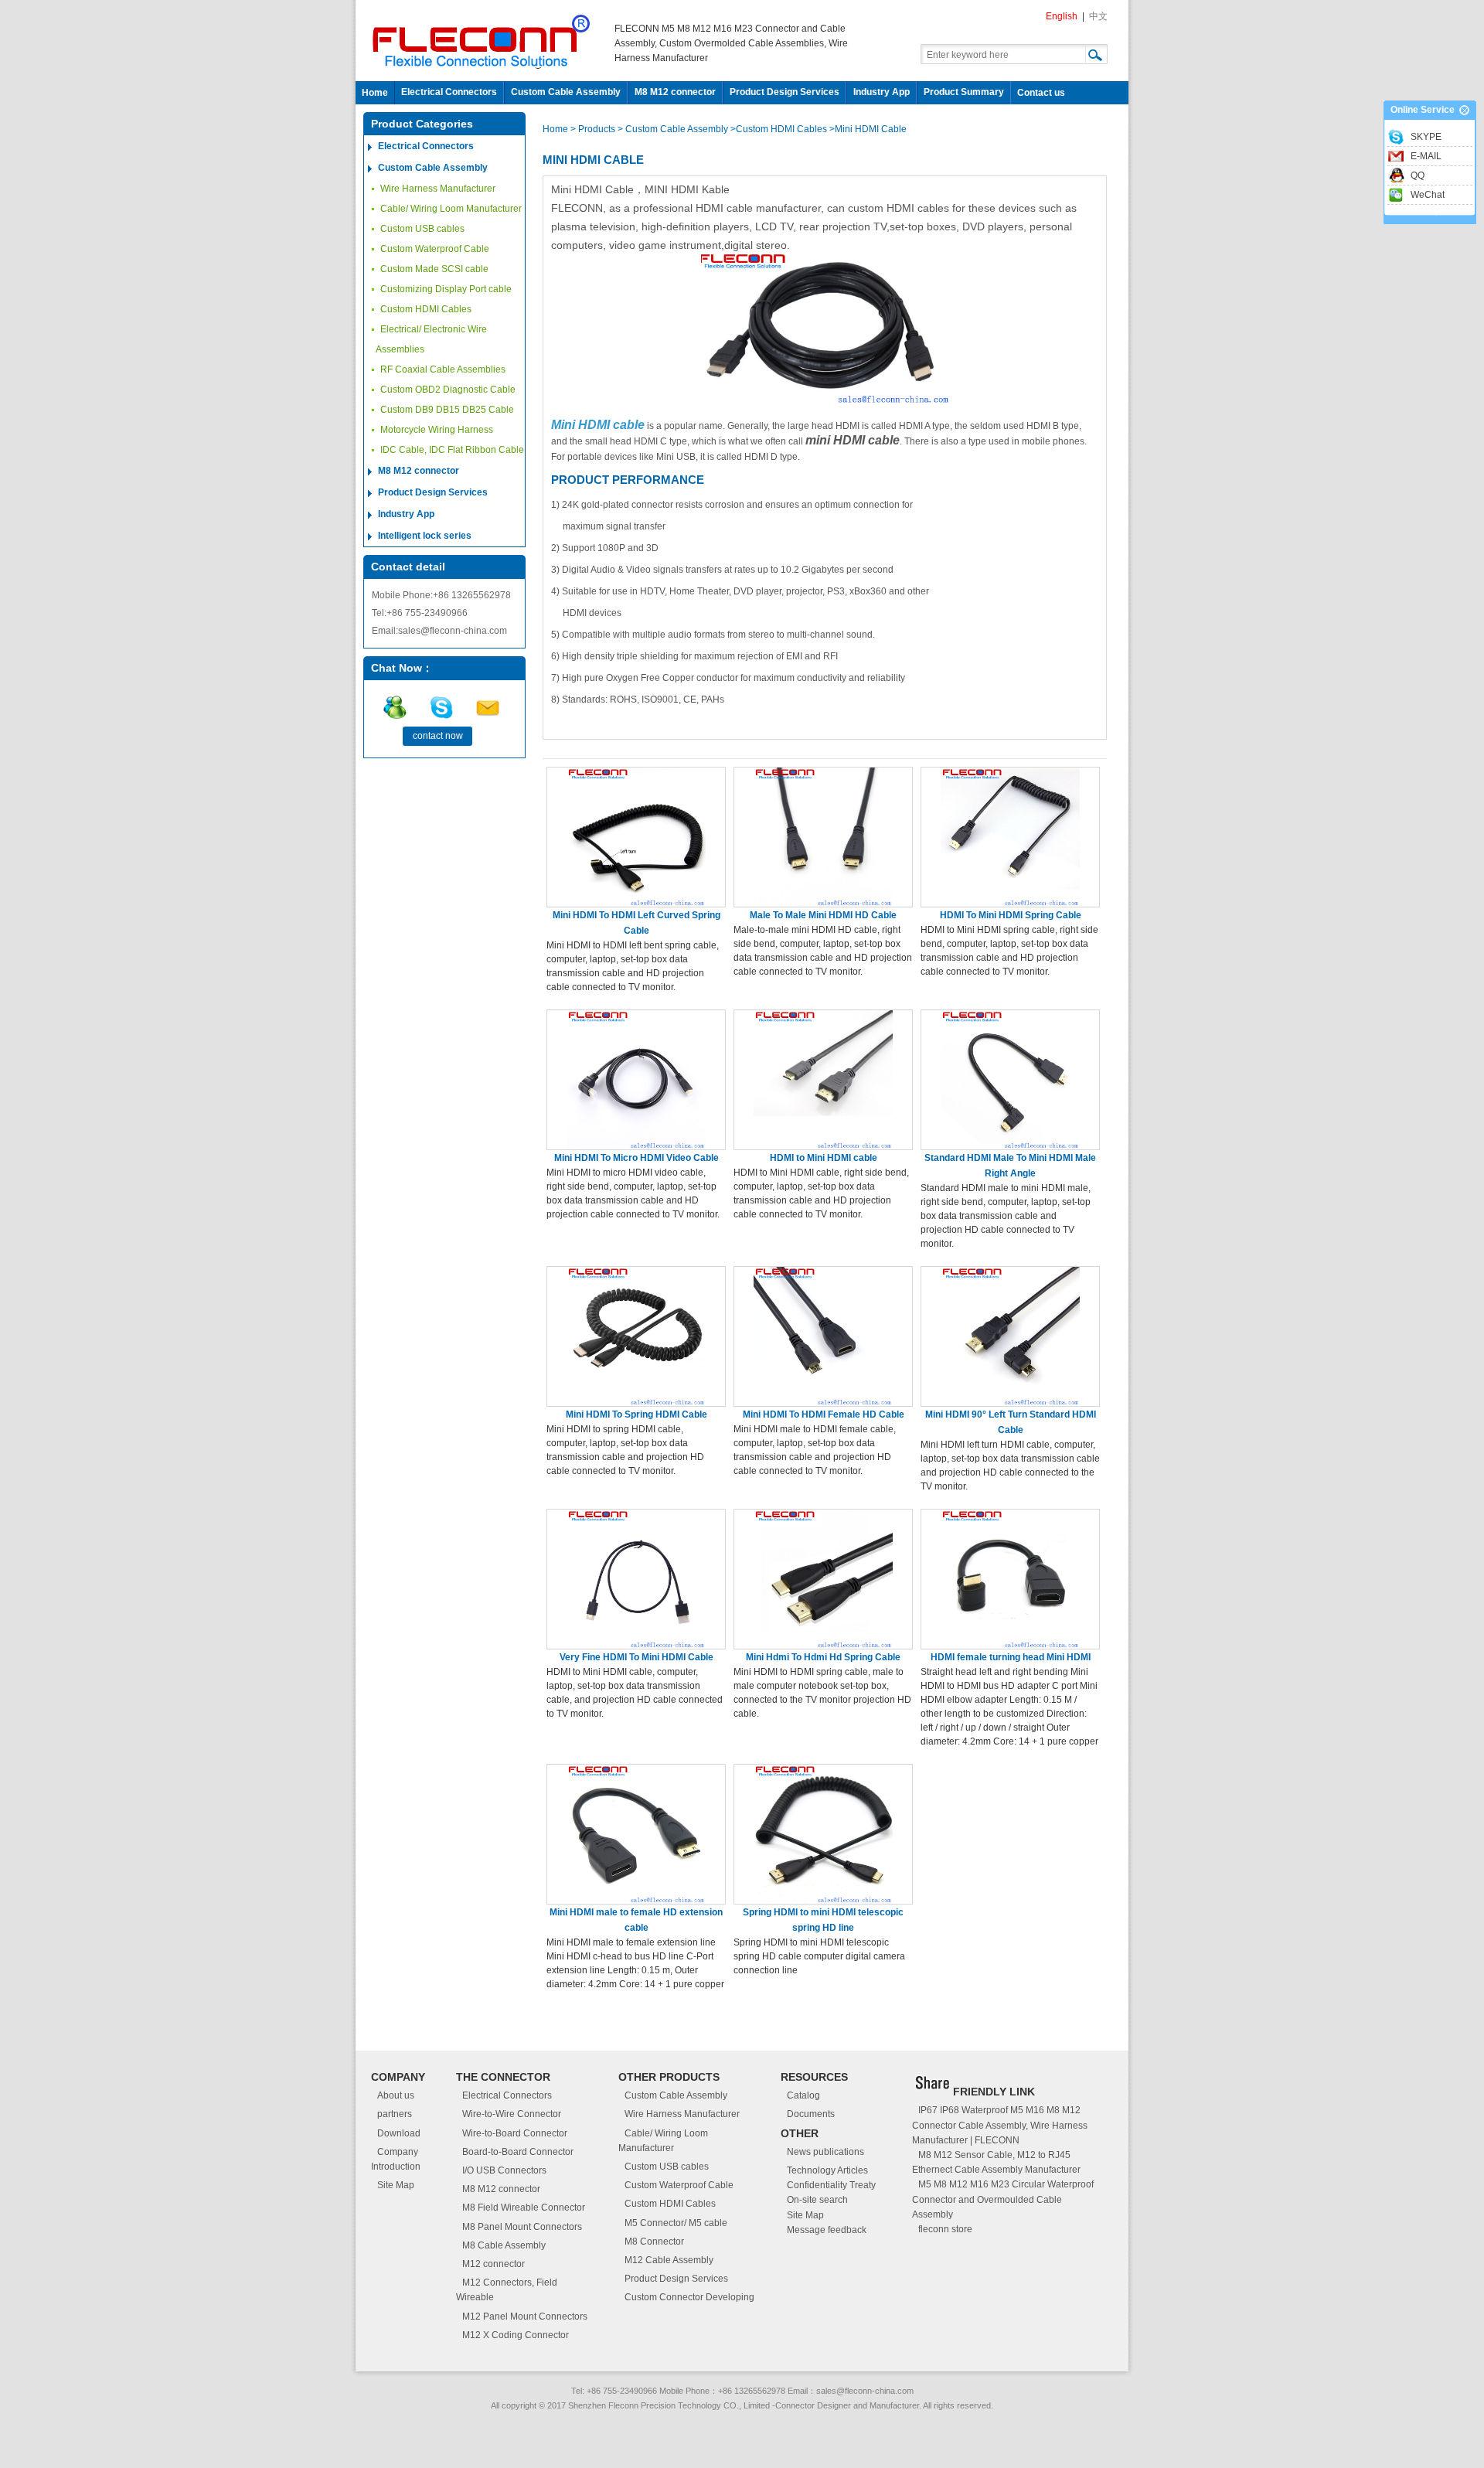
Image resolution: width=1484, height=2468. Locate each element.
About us (396, 2095)
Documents (811, 2114)
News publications (825, 2152)
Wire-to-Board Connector (515, 2133)
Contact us (1041, 93)
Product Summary (964, 92)
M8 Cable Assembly (504, 2245)
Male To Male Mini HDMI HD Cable (823, 915)
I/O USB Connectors (504, 2170)
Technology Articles (827, 2170)
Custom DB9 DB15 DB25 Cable (447, 410)
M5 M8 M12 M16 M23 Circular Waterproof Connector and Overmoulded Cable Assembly (1003, 2199)
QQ (1418, 175)
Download (399, 2133)
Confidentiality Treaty (831, 2185)
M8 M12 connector (675, 92)
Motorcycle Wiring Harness (437, 430)
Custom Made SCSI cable (434, 269)
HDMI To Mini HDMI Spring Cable (1011, 915)
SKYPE (1426, 137)
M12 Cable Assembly (669, 2260)
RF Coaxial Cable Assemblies (443, 369)
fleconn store (945, 2229)
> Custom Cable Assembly (673, 129)
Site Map (396, 2185)
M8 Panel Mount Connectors (522, 2227)
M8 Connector (654, 2242)
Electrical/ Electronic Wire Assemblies (431, 339)
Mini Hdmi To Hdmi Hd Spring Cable (823, 1657)
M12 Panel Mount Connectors (525, 2317)
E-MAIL (1426, 156)
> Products (594, 129)
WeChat (1428, 195)
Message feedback (827, 2230)
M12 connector (494, 2264)
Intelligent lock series (425, 536)
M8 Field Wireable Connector (524, 2208)
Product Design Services (785, 92)
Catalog (803, 2095)
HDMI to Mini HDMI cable (824, 1158)
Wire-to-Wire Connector (512, 2114)
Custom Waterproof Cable (435, 249)
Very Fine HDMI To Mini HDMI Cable (636, 1657)
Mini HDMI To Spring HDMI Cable (636, 1414)
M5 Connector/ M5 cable (676, 2223)
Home (375, 93)
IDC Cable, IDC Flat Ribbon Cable (452, 450)
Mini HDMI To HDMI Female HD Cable (824, 1414)
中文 (1098, 16)
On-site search (817, 2200)
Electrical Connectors (449, 92)
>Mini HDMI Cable (868, 129)
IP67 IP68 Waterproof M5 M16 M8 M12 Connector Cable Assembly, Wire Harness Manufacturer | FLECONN (1000, 2125)
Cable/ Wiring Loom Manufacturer (451, 209)
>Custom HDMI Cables (779, 129)
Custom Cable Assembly (566, 92)
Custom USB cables (422, 229)
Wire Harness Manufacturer (438, 189)
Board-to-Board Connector (518, 2152)
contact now (438, 736)
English (1062, 16)
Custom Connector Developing (689, 2297)
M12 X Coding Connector (516, 2335)
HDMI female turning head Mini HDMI (1011, 1657)
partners (395, 2114)
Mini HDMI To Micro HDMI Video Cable (636, 1158)
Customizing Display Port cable (446, 289)
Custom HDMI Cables (426, 309)
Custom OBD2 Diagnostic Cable (448, 390)
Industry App (882, 92)
